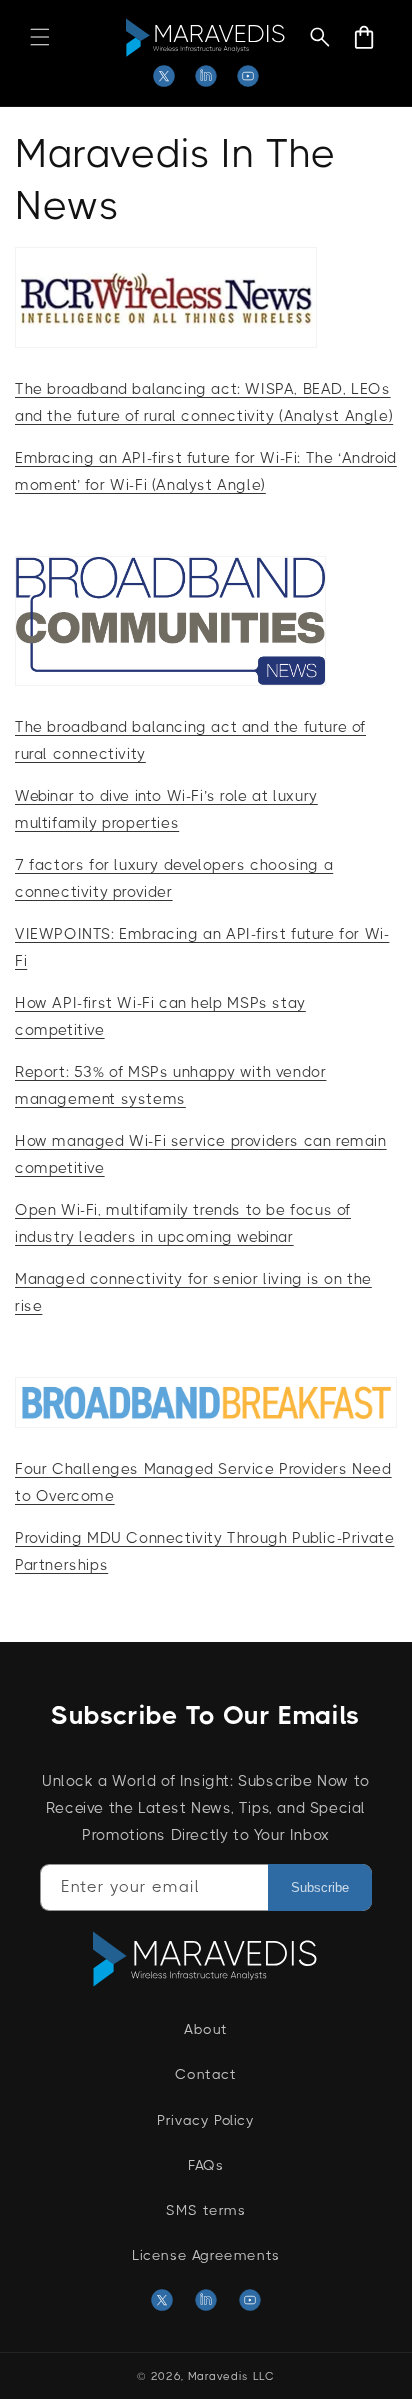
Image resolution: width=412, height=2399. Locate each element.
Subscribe (320, 1887)
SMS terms (205, 2210)
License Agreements (206, 2255)
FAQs (205, 2165)
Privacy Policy (205, 2120)
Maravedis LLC (231, 2376)
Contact (205, 2074)
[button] (40, 37)
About (206, 2029)
